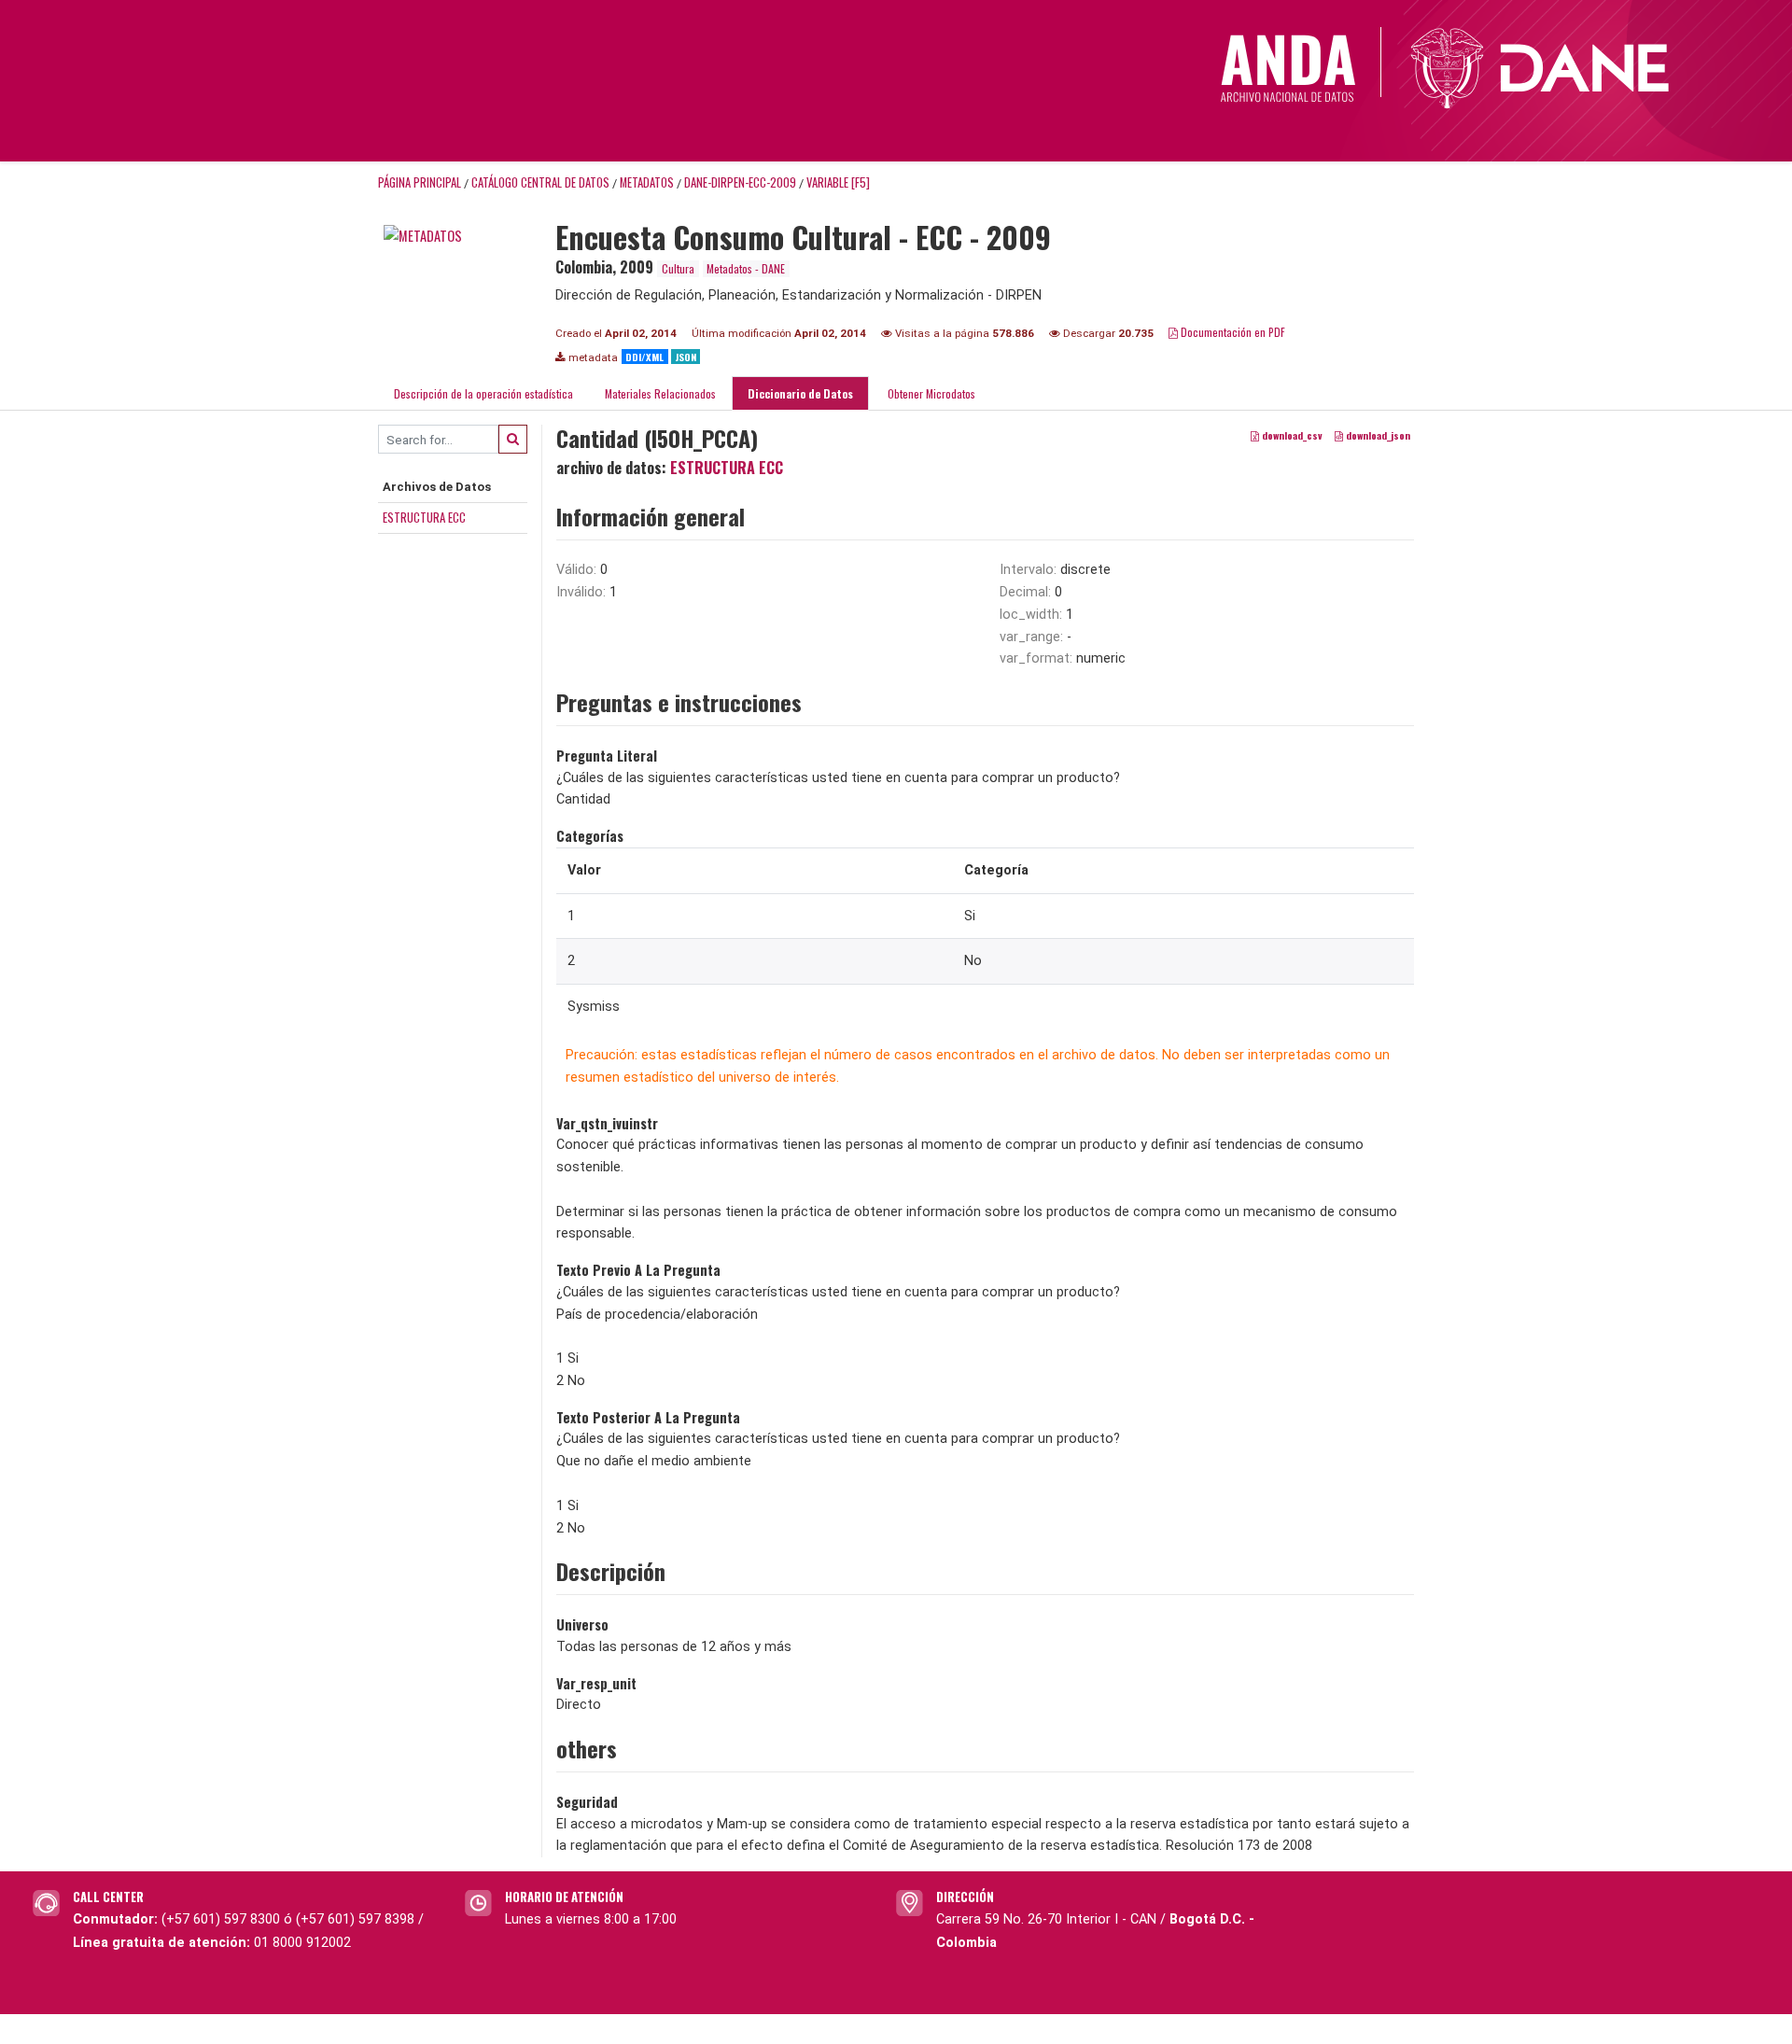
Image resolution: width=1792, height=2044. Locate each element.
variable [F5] (838, 182)
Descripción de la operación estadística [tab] (483, 393)
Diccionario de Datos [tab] (800, 393)
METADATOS (647, 182)
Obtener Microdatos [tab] (930, 393)
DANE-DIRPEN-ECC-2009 (740, 182)
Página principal (420, 182)
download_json (1377, 436)
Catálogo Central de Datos (540, 182)
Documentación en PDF (1232, 332)
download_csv (1291, 436)
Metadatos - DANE (746, 268)
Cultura (678, 268)
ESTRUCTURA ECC (424, 517)
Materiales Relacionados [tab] (660, 393)
